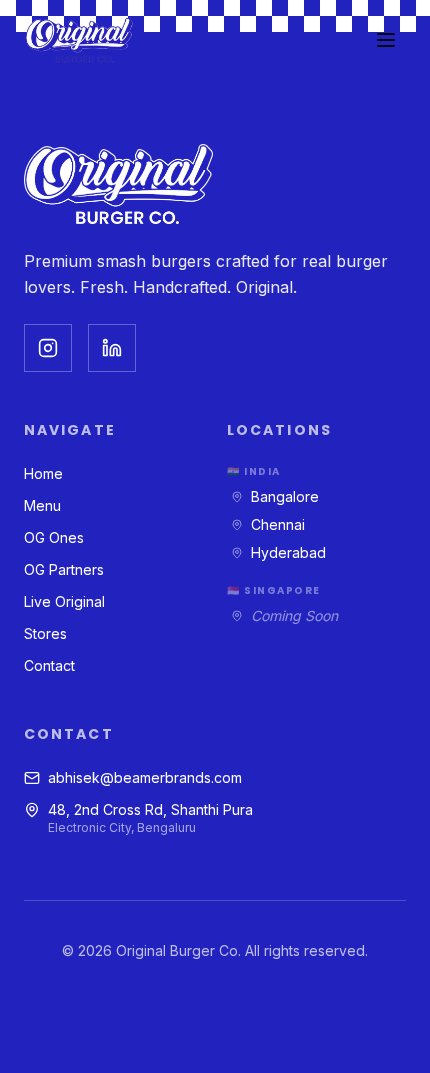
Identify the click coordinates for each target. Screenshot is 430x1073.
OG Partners (64, 569)
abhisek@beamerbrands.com (145, 777)
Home (43, 473)
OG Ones (54, 537)
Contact (49, 665)
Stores (45, 633)
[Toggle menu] (386, 40)
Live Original (64, 601)
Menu (42, 505)
